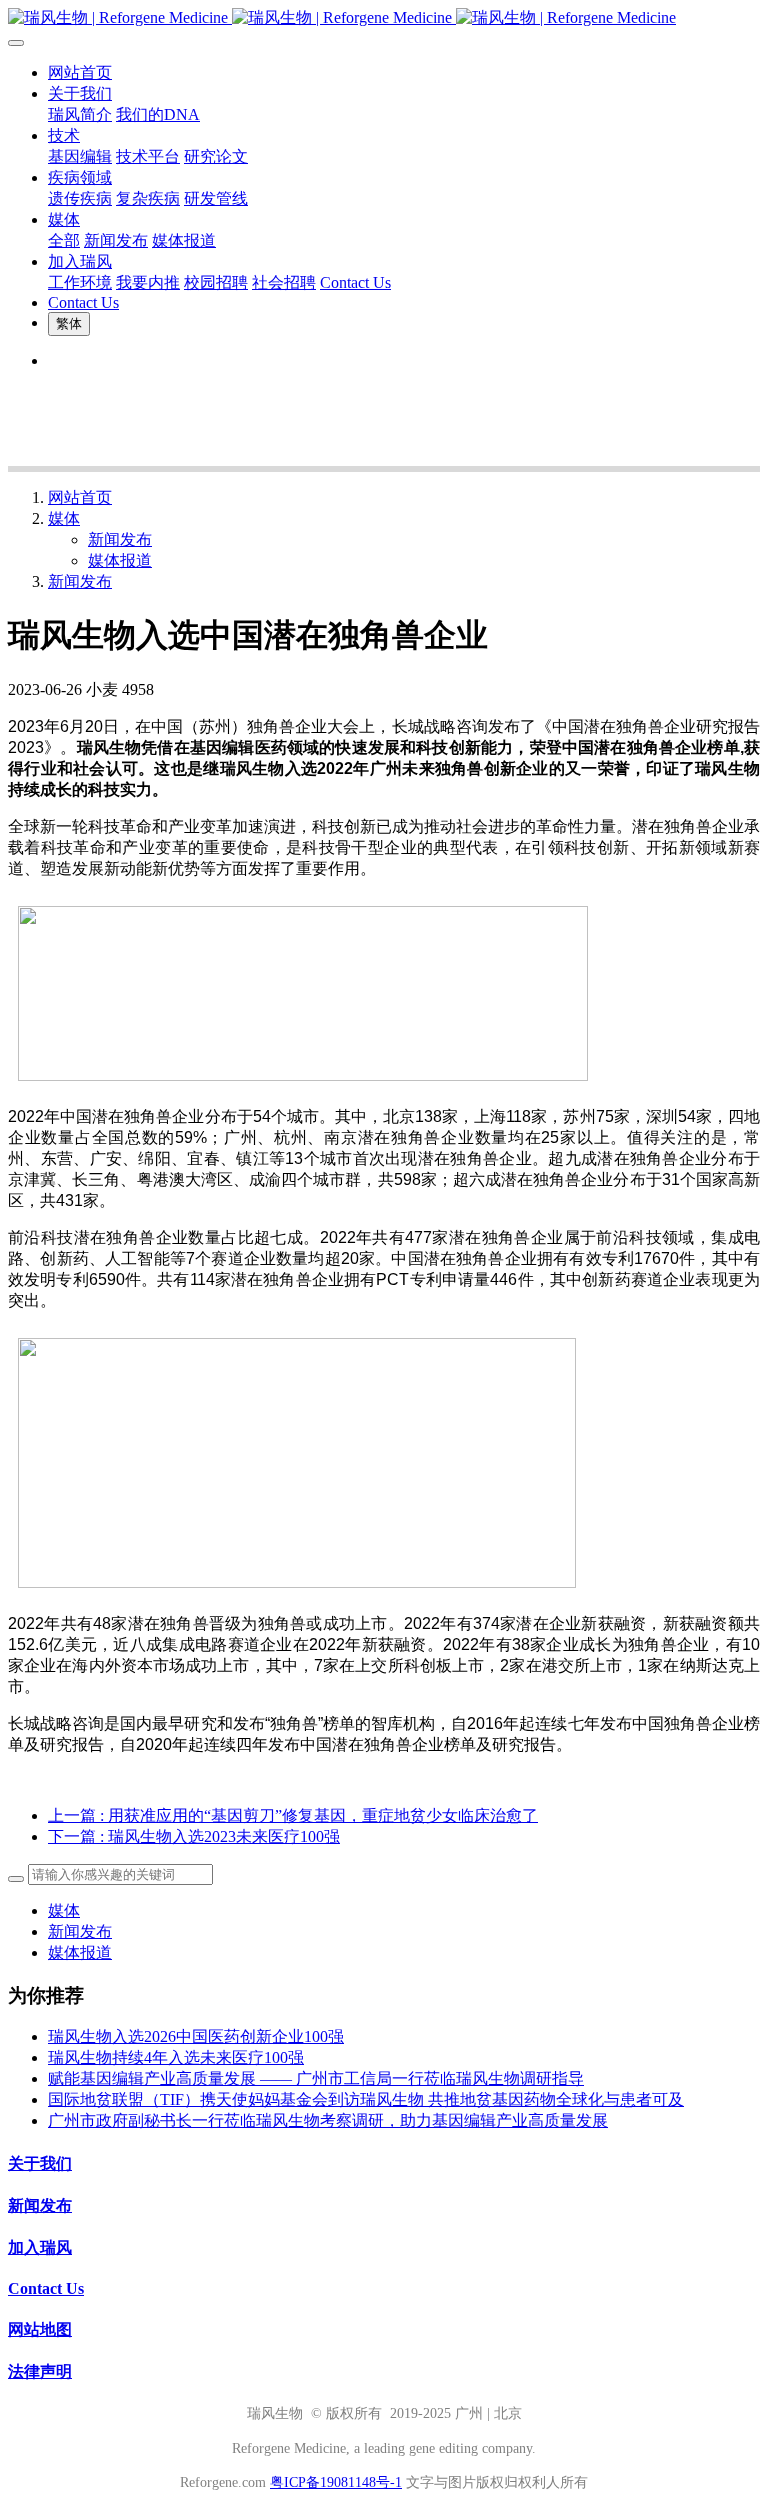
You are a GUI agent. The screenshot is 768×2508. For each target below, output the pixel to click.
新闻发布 (120, 539)
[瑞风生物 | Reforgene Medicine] (384, 18)
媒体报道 (120, 560)
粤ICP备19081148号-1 (336, 2482)
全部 (64, 240)
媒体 (64, 518)
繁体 (69, 323)
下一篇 (194, 1836)
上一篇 (293, 1815)
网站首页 (80, 72)
